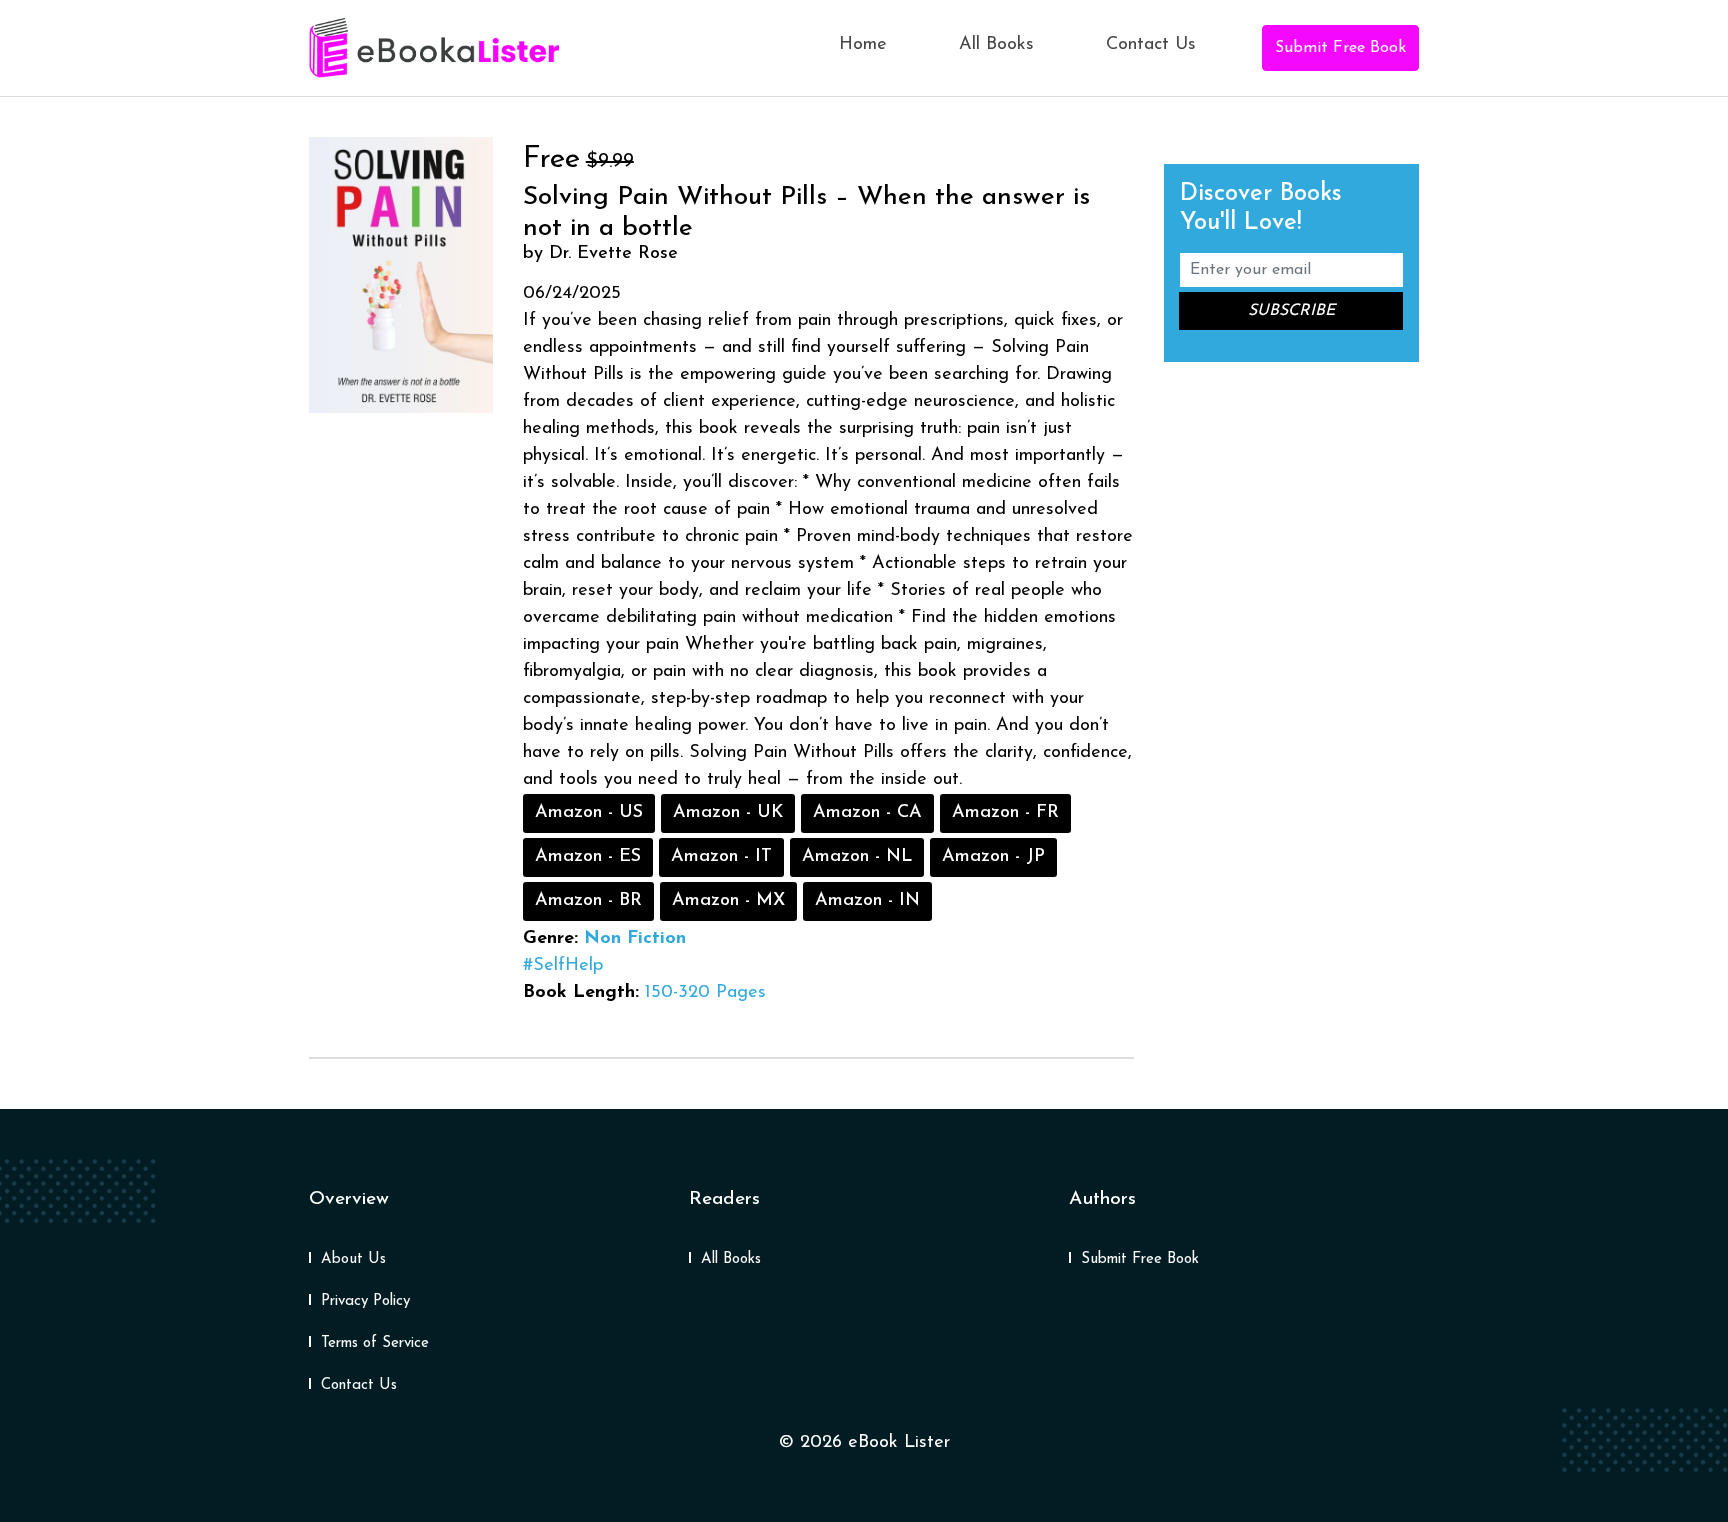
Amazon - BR (588, 901)
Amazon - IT (721, 857)
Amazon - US (589, 813)
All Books (996, 45)
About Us (353, 1259)
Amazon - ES (588, 857)
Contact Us (1151, 45)
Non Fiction (635, 939)
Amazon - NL (857, 857)
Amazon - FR (1005, 813)
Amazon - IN (867, 901)
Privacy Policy (365, 1301)
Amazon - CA (867, 813)
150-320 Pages (705, 993)
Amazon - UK (728, 813)
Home (863, 45)
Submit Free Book (1340, 48)
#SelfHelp (563, 966)
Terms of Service (375, 1343)
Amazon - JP (993, 857)
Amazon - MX (728, 901)
